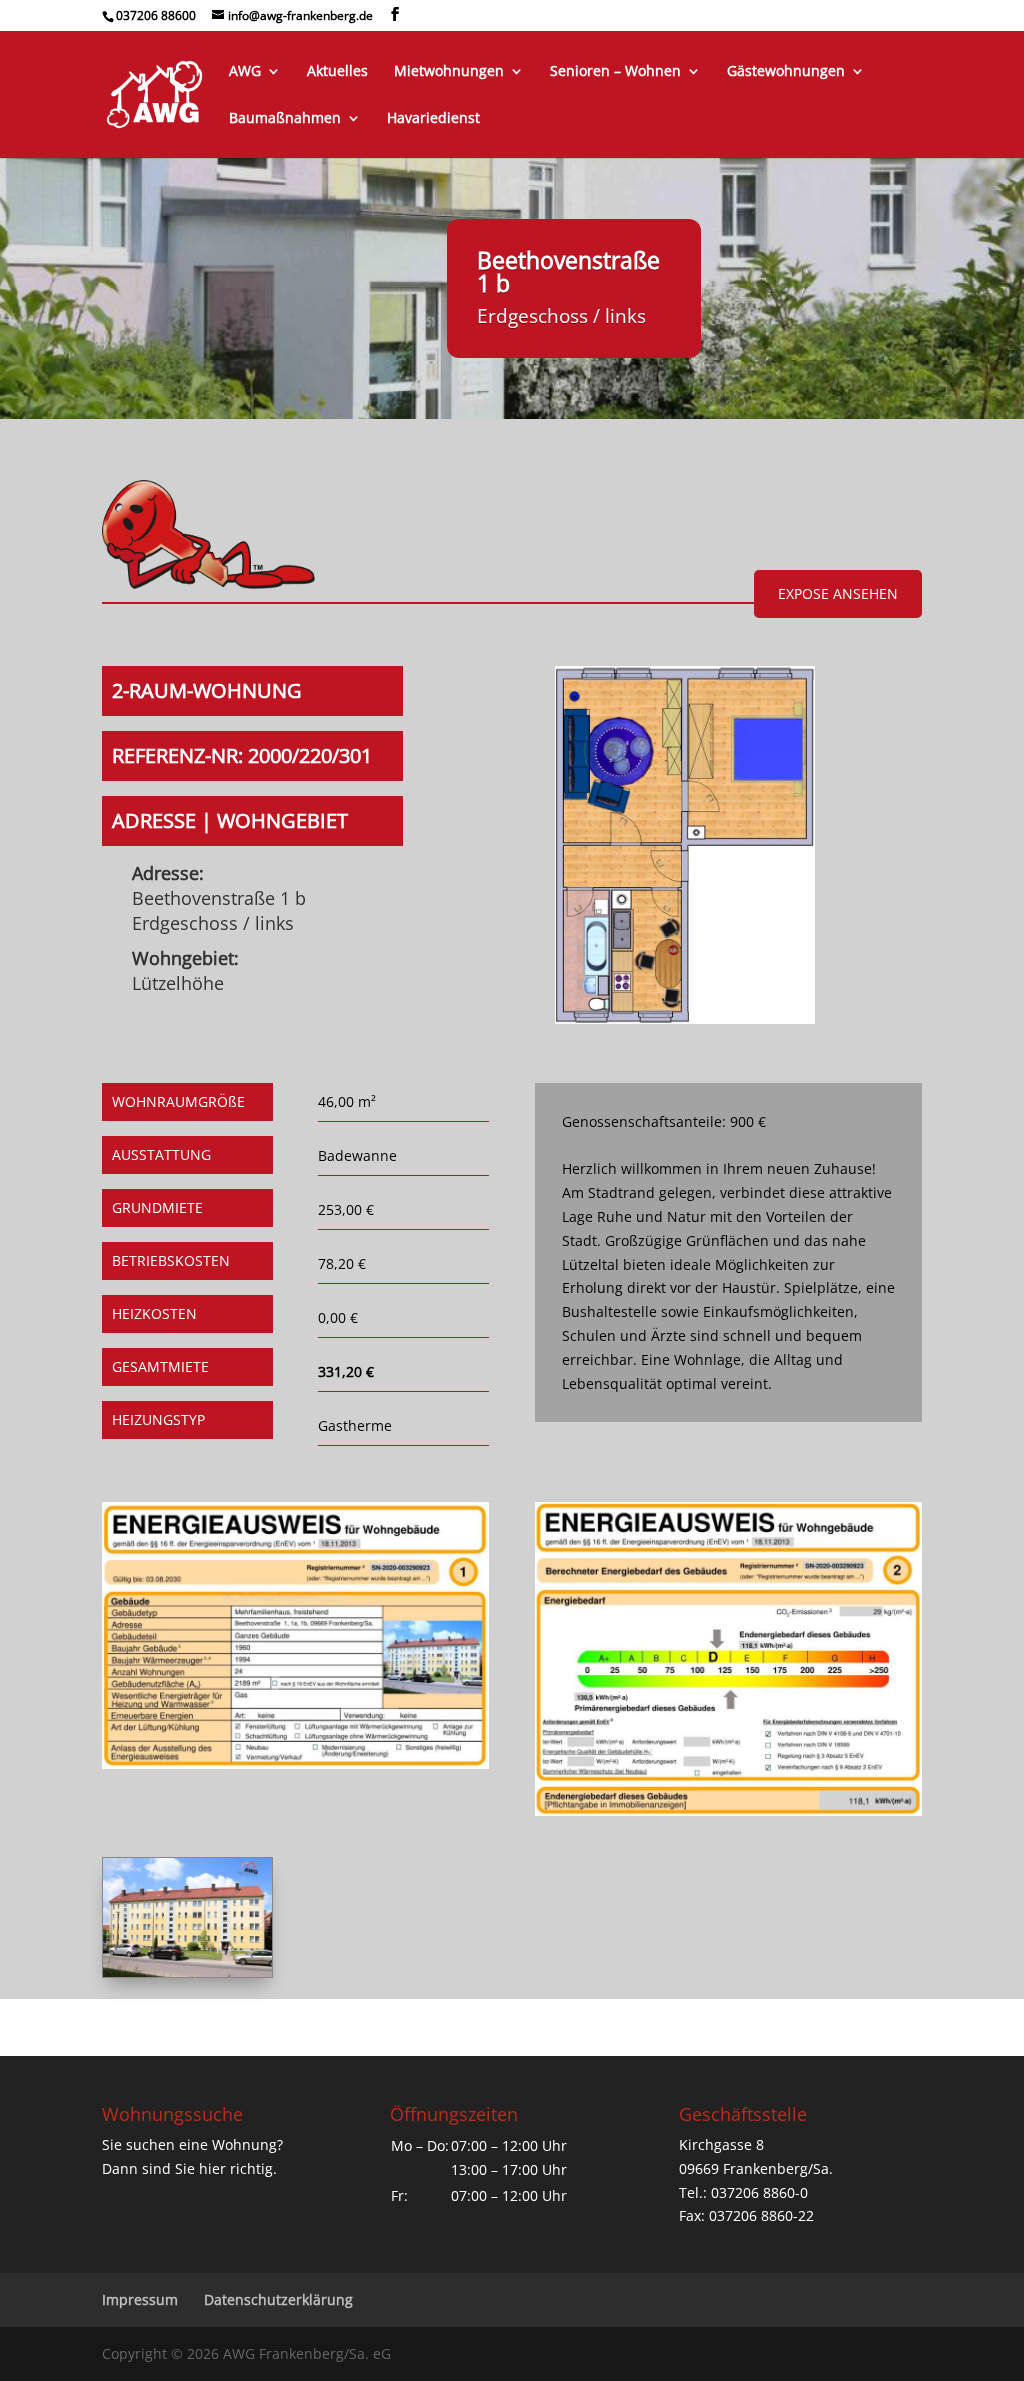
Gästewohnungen (786, 72)
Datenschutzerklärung (278, 2299)
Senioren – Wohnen (615, 72)
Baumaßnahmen (285, 119)
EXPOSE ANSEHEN (838, 593)
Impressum (140, 2299)
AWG (245, 72)
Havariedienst (433, 119)
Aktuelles (337, 72)
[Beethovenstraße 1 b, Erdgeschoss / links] (685, 1018)
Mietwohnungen (449, 72)
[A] (187, 1971)
